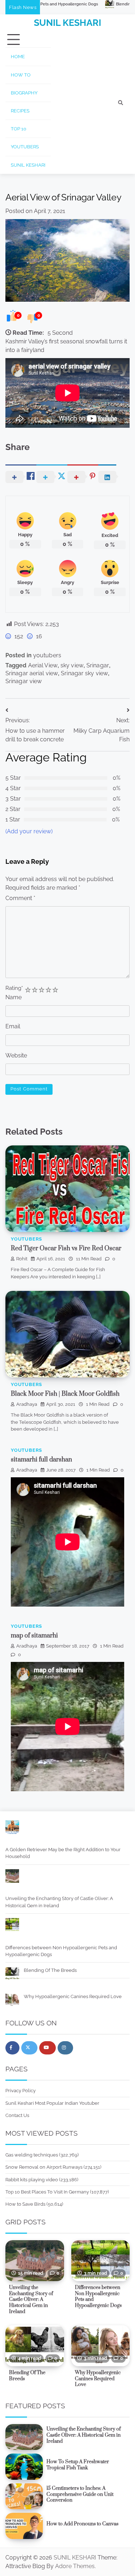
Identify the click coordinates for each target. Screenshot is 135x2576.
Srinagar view (24, 681)
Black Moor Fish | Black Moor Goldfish (65, 1394)
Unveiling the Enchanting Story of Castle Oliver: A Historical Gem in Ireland (59, 1902)
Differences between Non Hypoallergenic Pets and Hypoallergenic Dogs (61, 1951)
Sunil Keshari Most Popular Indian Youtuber (52, 2103)
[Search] (121, 103)
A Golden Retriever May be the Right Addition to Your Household (63, 1853)
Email (13, 1026)
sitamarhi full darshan (41, 1460)
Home (18, 57)
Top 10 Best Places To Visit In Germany (47, 2192)
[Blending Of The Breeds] (12, 1975)
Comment (20, 898)
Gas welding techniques (32, 2155)
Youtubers (25, 147)
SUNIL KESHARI (67, 23)
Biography (24, 93)
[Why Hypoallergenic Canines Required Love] (12, 2001)
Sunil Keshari (28, 165)
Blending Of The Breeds (65, 4)
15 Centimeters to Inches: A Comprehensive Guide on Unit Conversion (80, 2494)
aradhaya (27, 1404)
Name (13, 997)
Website (16, 1055)
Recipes (20, 111)
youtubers (47, 655)
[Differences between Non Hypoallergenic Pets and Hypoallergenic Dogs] (12, 1926)
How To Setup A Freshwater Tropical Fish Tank (78, 2465)
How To (21, 75)
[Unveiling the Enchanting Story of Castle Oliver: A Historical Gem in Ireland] (12, 1877)
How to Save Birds (25, 2204)
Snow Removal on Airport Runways (44, 2167)
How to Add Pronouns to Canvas (82, 2524)
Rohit (22, 1259)
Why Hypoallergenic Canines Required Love (73, 1996)
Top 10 (19, 129)
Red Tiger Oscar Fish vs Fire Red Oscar (66, 1248)
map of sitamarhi (34, 1636)
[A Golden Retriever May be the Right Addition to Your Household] (12, 1828)
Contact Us (17, 2115)
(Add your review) (29, 831)
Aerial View (43, 665)
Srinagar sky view (84, 673)
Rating (14, 988)
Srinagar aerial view (32, 673)
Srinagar (98, 665)
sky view (72, 665)
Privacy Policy (21, 2091)
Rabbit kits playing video (32, 2180)
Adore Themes (75, 2566)
